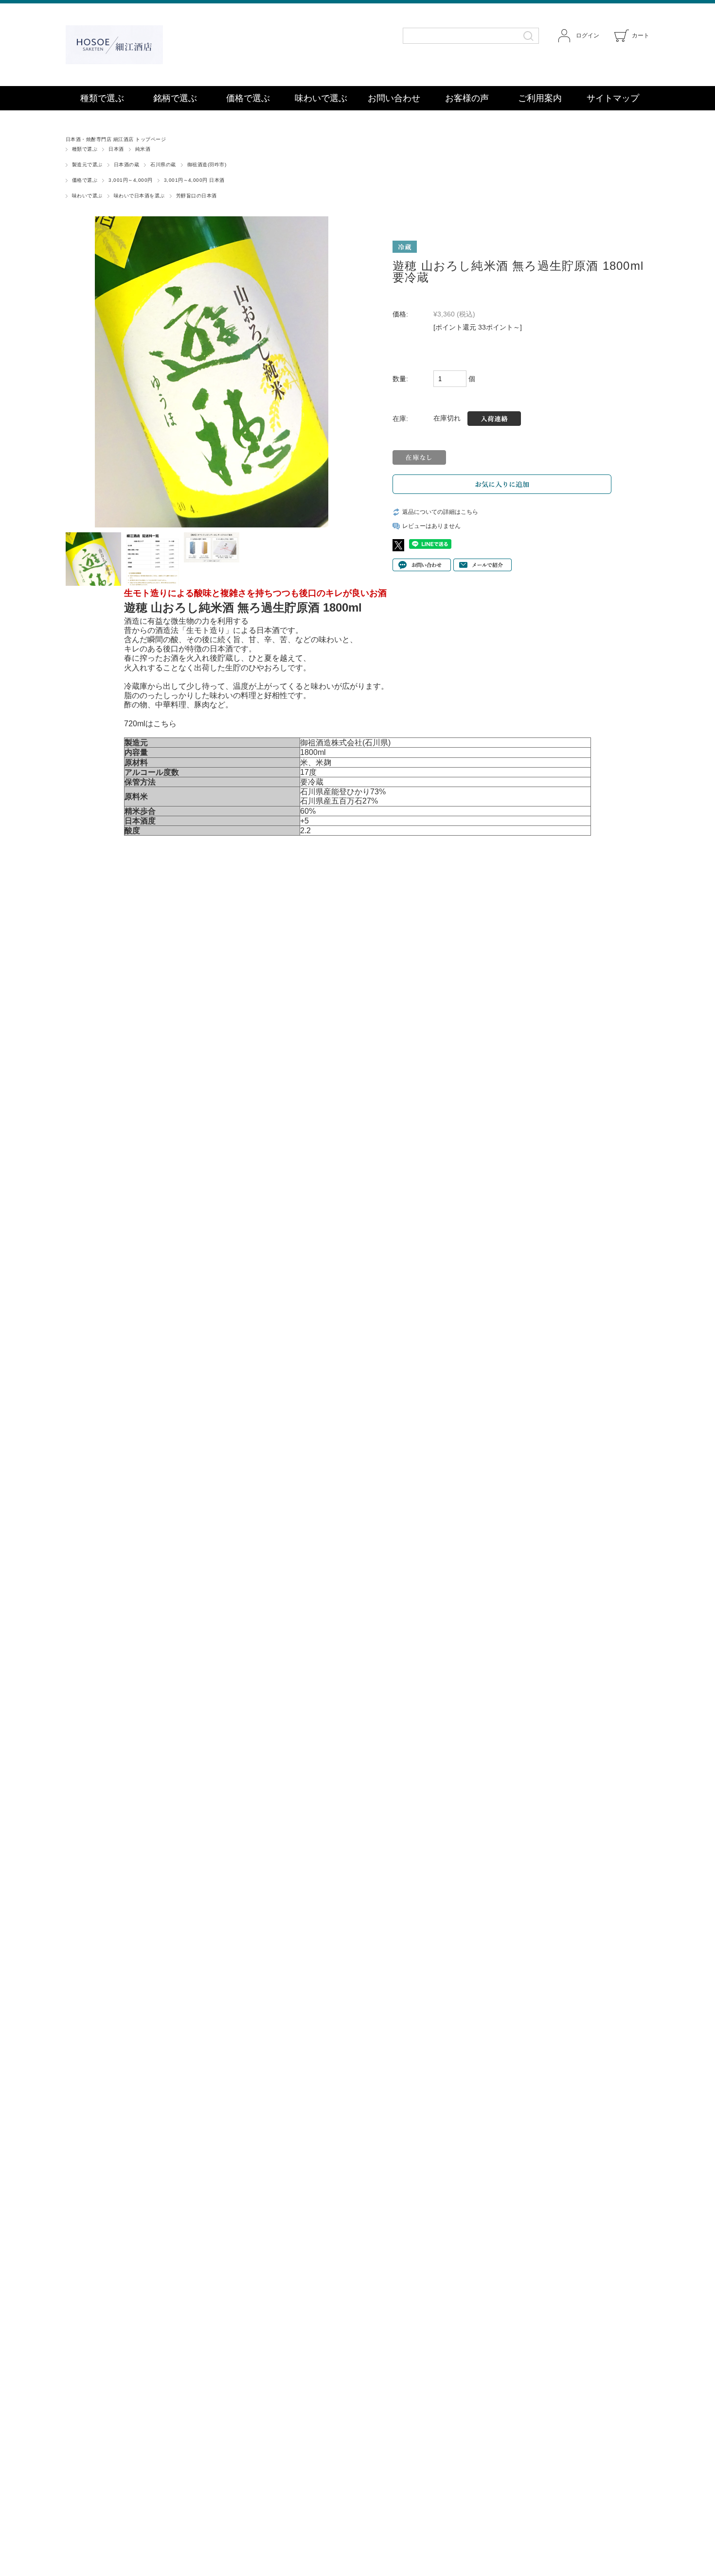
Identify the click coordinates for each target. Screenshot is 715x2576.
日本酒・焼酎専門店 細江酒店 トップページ (116, 139)
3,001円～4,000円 (130, 180)
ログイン (588, 35)
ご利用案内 (540, 98)
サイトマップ (613, 98)
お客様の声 (467, 98)
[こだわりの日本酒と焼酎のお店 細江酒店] (153, 45)
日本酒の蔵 (126, 165)
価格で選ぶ (248, 98)
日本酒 (116, 149)
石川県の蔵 (163, 165)
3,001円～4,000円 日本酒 (194, 180)
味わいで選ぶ (321, 98)
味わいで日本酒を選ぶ (139, 196)
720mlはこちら (150, 724)
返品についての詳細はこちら (440, 512)
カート (641, 35)
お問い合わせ (394, 98)
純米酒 (143, 149)
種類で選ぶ (102, 98)
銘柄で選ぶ (175, 98)
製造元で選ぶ (87, 165)
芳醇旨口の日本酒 (197, 196)
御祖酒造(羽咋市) (207, 165)
